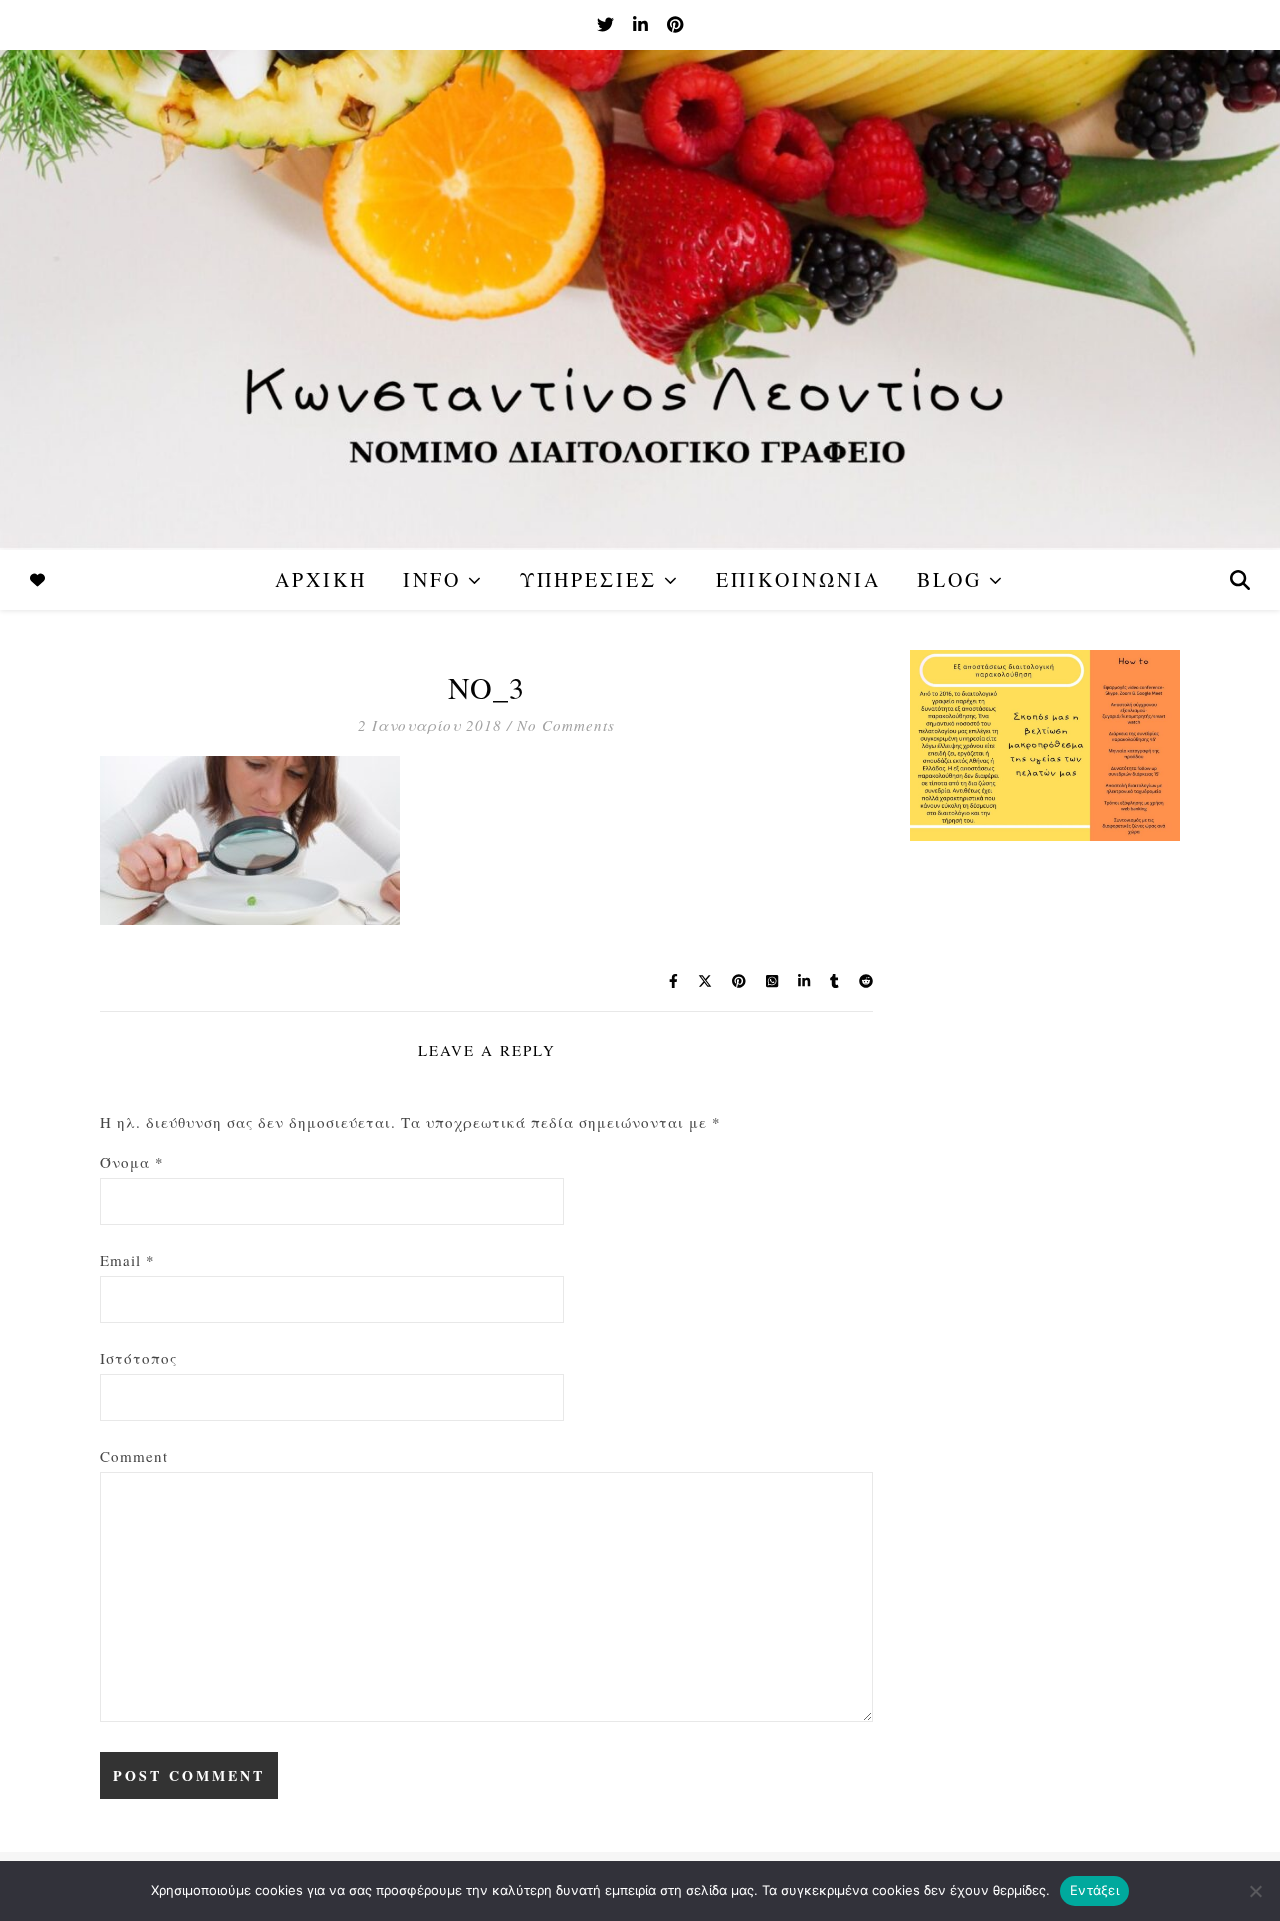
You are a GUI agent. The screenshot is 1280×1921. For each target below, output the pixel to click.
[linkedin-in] (642, 24)
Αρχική (321, 579)
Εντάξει (1094, 1890)
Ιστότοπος (138, 1358)
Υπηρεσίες (588, 579)
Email (127, 1260)
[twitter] (607, 24)
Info (432, 579)
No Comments (566, 725)
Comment (134, 1456)
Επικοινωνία (798, 579)
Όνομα (132, 1162)
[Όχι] (1255, 1891)
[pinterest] (675, 24)
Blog (949, 579)
